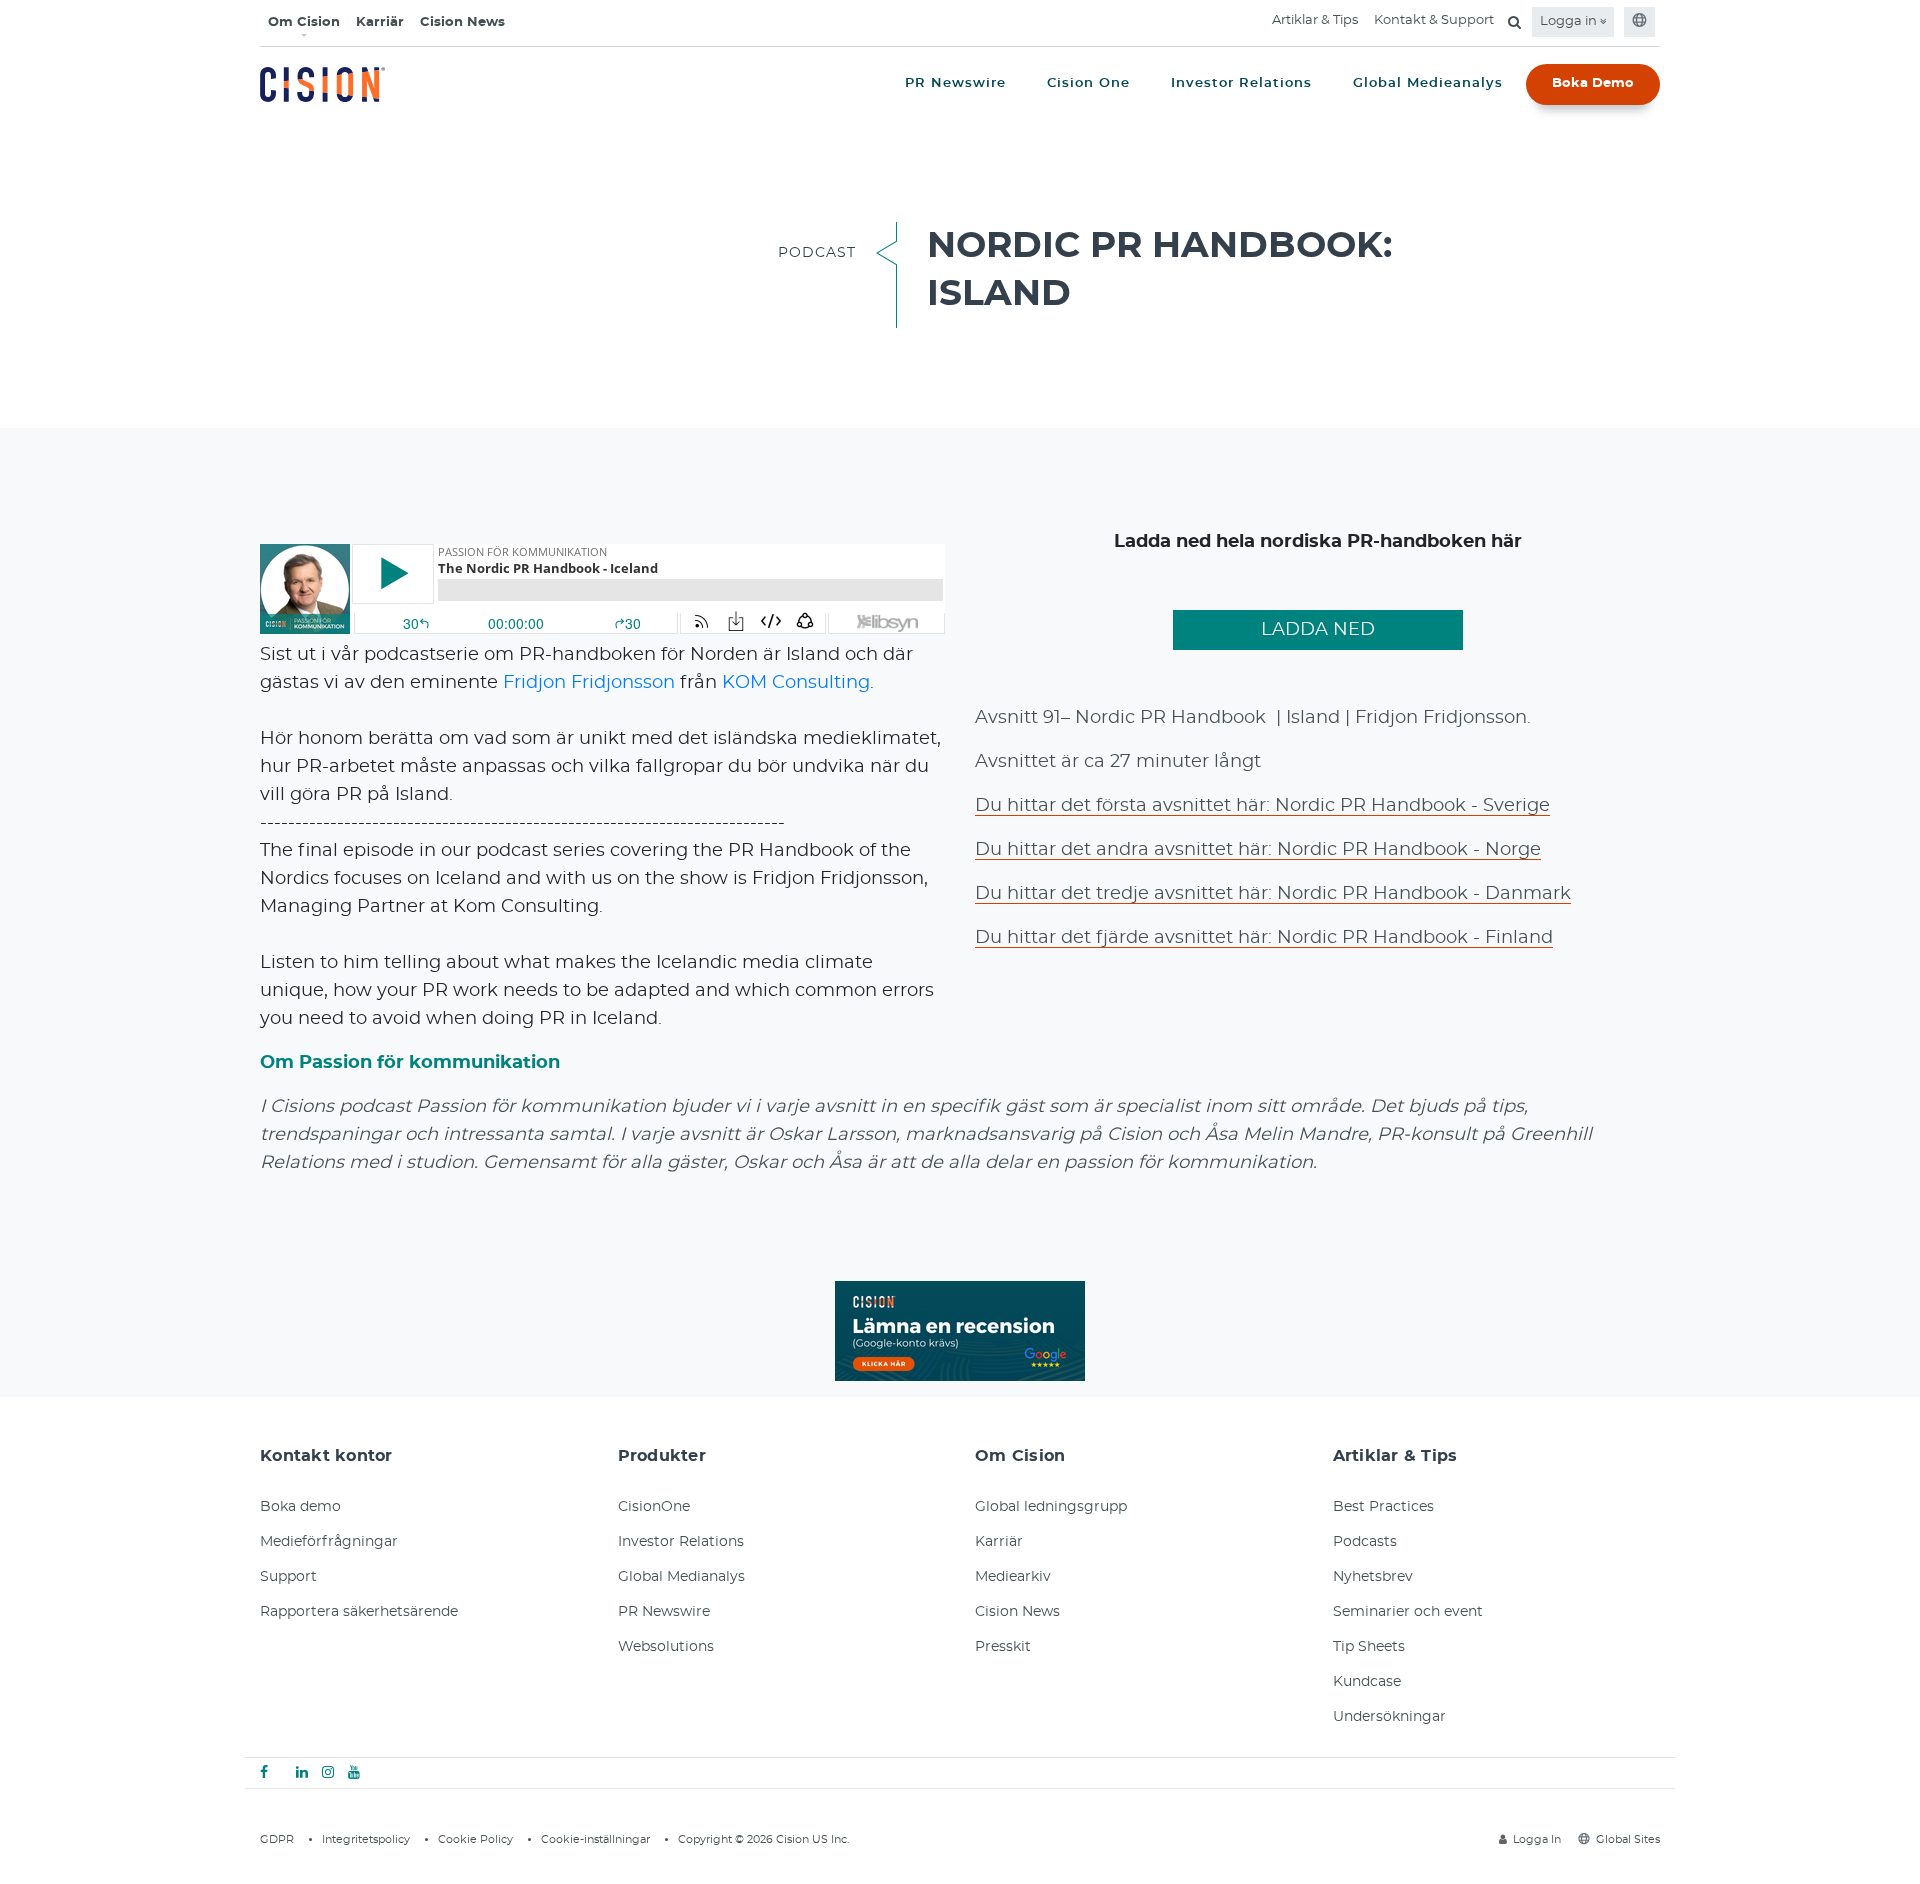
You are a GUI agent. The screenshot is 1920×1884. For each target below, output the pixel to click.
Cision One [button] (1088, 83)
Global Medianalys (681, 1577)
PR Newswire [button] (955, 83)
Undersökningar (1389, 1717)
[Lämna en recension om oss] (960, 1328)
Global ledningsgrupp (1051, 1507)
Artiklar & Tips (1315, 20)
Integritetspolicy (366, 1839)
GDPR (277, 1839)
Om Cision (304, 22)
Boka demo (300, 1507)
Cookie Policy (475, 1839)
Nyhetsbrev (1373, 1577)
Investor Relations (681, 1542)
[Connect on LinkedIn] (302, 1773)
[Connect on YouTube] (354, 1773)
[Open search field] (1514, 22)
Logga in (1570, 21)
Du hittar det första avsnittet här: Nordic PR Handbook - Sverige (1262, 806)
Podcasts (1365, 1542)
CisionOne (654, 1507)
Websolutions (666, 1647)
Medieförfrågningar (329, 1542)
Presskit (1003, 1647)
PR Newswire (664, 1612)
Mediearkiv (1013, 1577)
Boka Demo (1593, 83)
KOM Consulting (796, 683)
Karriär (380, 22)
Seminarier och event (1408, 1612)
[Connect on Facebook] (264, 1773)
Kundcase (1367, 1682)
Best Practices (1383, 1507)
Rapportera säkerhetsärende (359, 1612)
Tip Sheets (1369, 1647)
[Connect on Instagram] (328, 1773)
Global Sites (1628, 1839)
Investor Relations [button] (1241, 83)
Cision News (462, 22)
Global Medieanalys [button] (1428, 83)
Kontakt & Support (1434, 20)
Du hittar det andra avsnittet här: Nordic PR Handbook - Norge (1258, 850)
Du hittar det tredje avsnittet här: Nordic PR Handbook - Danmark (1273, 894)
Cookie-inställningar (595, 1839)
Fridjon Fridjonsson (589, 683)
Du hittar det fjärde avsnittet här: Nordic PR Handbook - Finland (1264, 938)
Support (288, 1577)
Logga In (1537, 1839)
